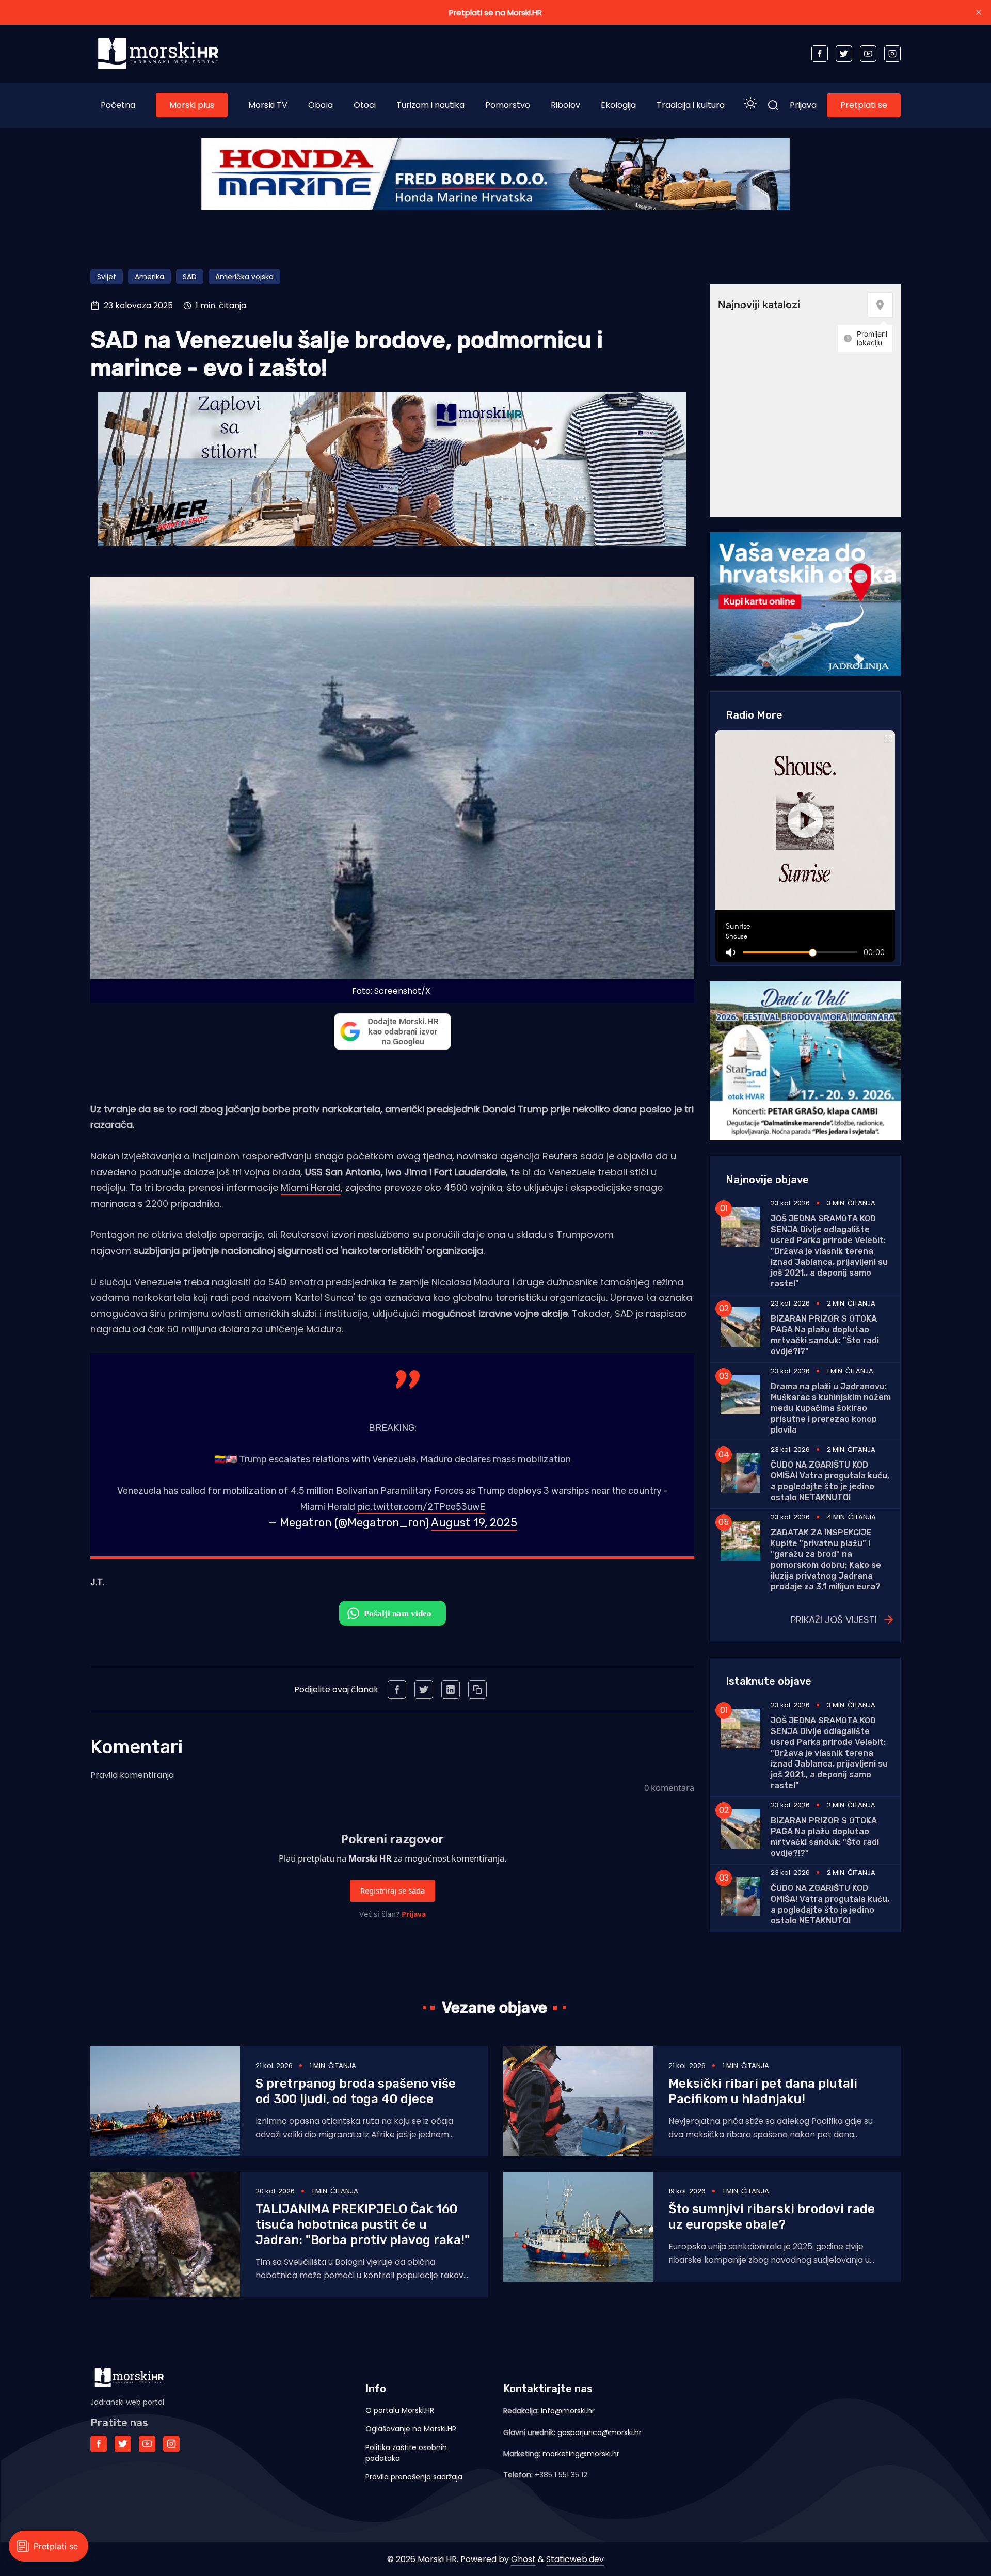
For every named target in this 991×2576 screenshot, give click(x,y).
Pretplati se (864, 105)
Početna (118, 105)
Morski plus (192, 105)
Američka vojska (244, 277)
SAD (190, 277)
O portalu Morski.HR (400, 2410)
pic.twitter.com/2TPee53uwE (421, 1507)
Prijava (803, 105)
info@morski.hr (568, 2411)
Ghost (523, 2559)
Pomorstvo (508, 105)
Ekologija (618, 105)
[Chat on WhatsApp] (393, 1613)
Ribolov (565, 105)
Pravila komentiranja (132, 1775)
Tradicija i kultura (691, 105)
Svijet (107, 277)
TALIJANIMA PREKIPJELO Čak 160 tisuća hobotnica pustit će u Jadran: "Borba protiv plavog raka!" (363, 2224)
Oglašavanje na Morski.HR (411, 2429)
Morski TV (268, 105)
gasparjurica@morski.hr (600, 2432)
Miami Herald (311, 1188)
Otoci (365, 105)
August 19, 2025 (474, 1523)
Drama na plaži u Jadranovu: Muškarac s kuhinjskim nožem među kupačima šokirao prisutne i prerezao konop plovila (831, 1408)
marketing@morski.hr (581, 2454)
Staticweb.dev (575, 2559)
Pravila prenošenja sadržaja (414, 2477)
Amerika (149, 277)
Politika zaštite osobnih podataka (406, 2453)
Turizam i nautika (430, 105)
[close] (979, 12)
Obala (321, 105)
